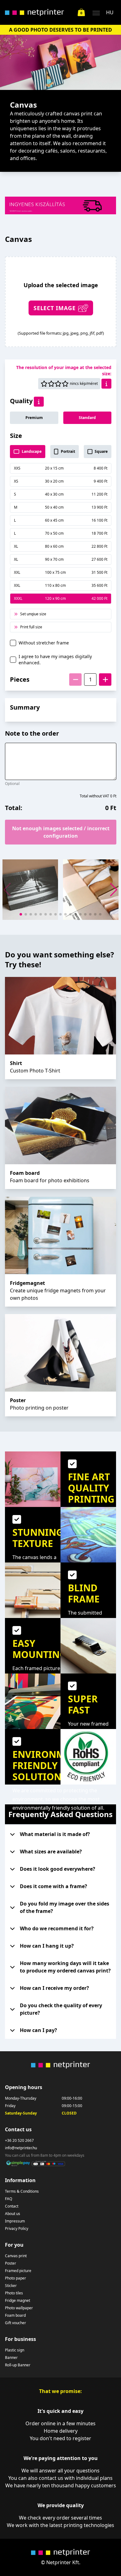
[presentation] (61, 302)
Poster (11, 2263)
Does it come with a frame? (54, 1886)
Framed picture (18, 2271)
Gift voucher (16, 2323)
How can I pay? (38, 2030)
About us (13, 2214)
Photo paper (16, 2278)
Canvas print (16, 2256)
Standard (87, 418)
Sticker (11, 2286)
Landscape (32, 451)
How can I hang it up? (47, 1946)
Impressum (15, 2221)
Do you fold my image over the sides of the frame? (65, 1907)
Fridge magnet (18, 2301)
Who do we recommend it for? (57, 1928)
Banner (11, 2358)
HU (110, 12)
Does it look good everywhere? (58, 1869)
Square (101, 451)
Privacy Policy (17, 2229)
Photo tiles (14, 2293)
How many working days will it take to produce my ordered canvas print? (65, 1967)
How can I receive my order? (54, 1988)
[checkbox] (13, 643)
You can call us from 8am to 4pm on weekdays (45, 2155)
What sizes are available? (51, 1852)
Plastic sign (15, 2350)
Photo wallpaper (19, 2308)
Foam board (15, 2315)
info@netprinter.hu (21, 2148)
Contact (12, 2206)
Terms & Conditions (22, 2191)
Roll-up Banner (18, 2365)
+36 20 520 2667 (19, 2141)
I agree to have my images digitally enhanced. (55, 660)
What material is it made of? (55, 1834)
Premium (34, 418)
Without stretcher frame (44, 643)
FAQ (9, 2199)
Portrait (68, 451)
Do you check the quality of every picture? (61, 2009)
